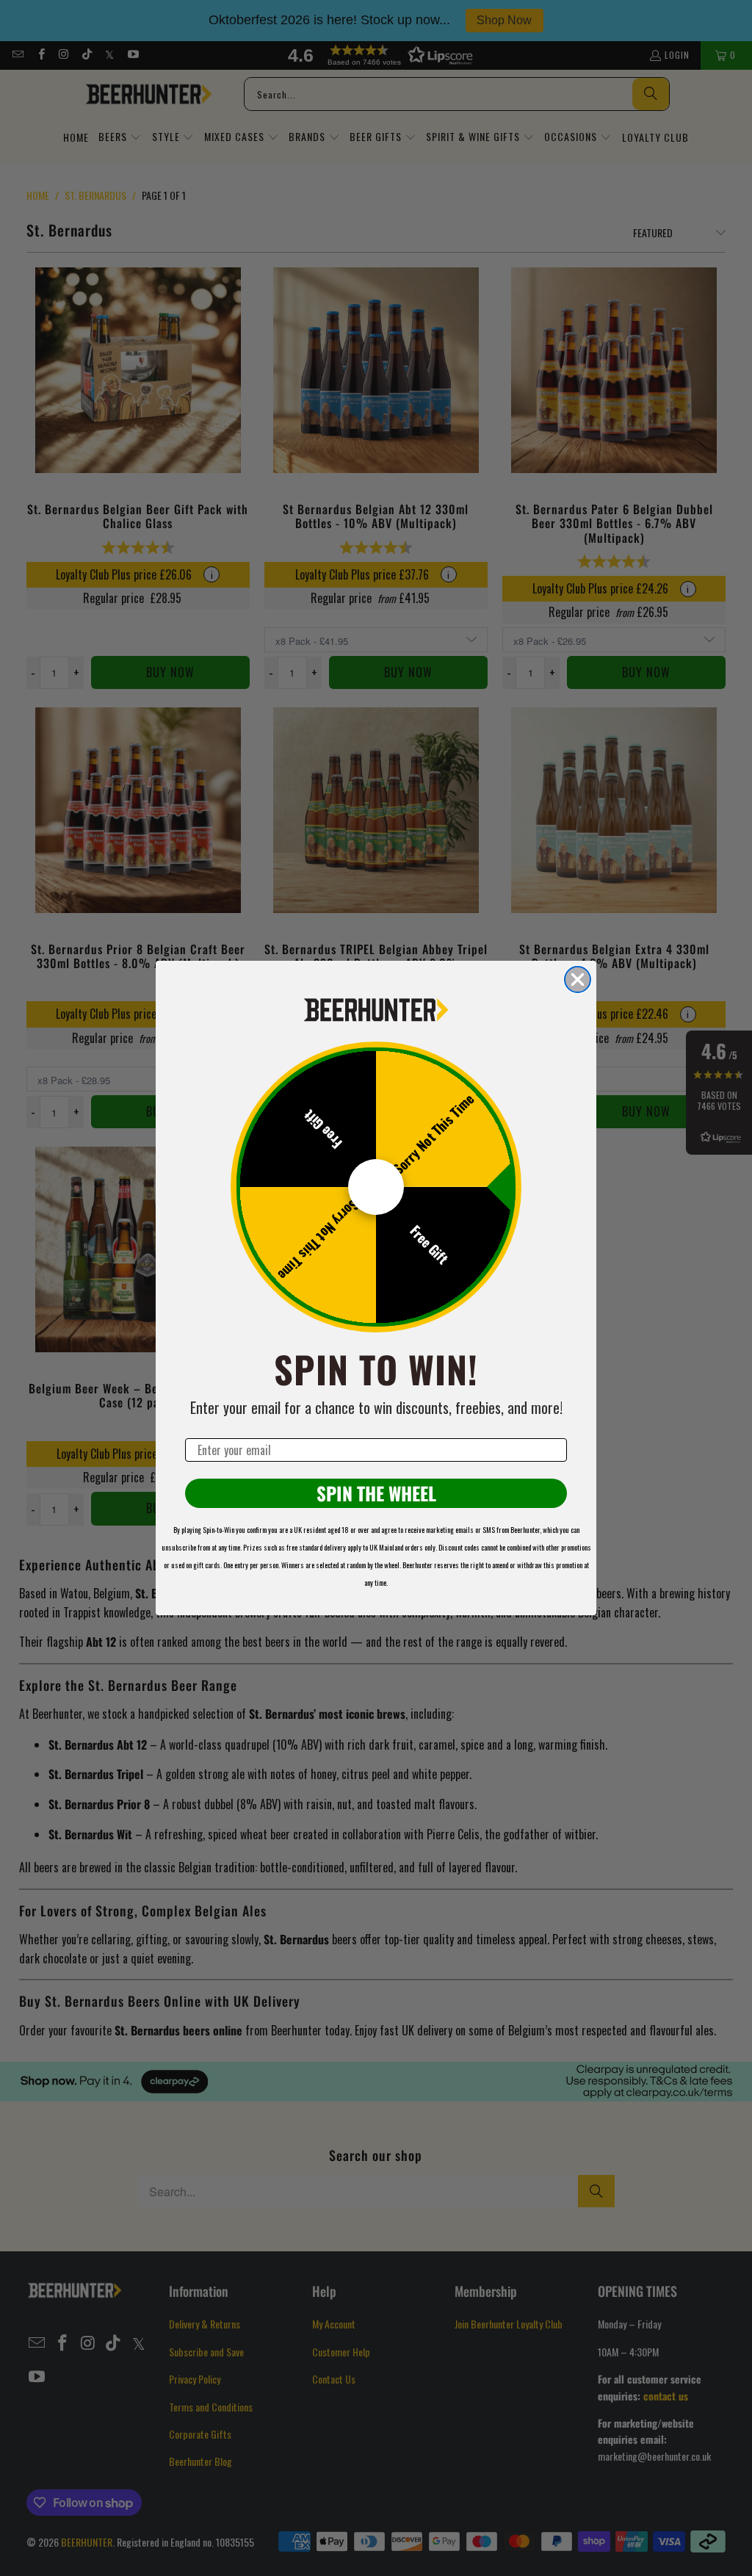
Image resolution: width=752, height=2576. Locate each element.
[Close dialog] (578, 979)
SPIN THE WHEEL (376, 1493)
